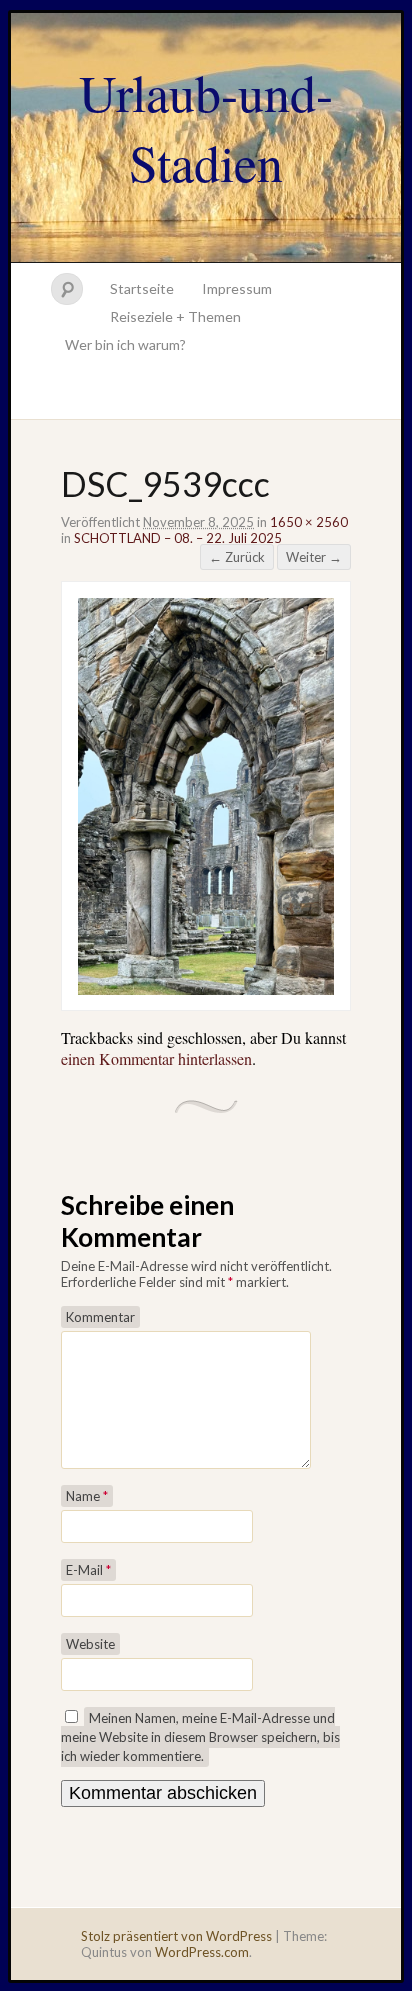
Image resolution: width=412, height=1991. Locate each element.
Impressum (237, 288)
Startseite (142, 288)
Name (87, 1496)
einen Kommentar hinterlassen (156, 1058)
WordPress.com (202, 1952)
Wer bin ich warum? (125, 344)
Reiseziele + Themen (175, 316)
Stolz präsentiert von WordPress (176, 1936)
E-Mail (88, 1570)
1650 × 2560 (309, 522)
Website (90, 1644)
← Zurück (237, 557)
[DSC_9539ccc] (206, 988)
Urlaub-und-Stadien (206, 127)
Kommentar (100, 1317)
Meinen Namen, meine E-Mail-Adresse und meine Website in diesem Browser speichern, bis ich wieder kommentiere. (200, 1737)
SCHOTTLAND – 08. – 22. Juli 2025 (178, 538)
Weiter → (314, 557)
